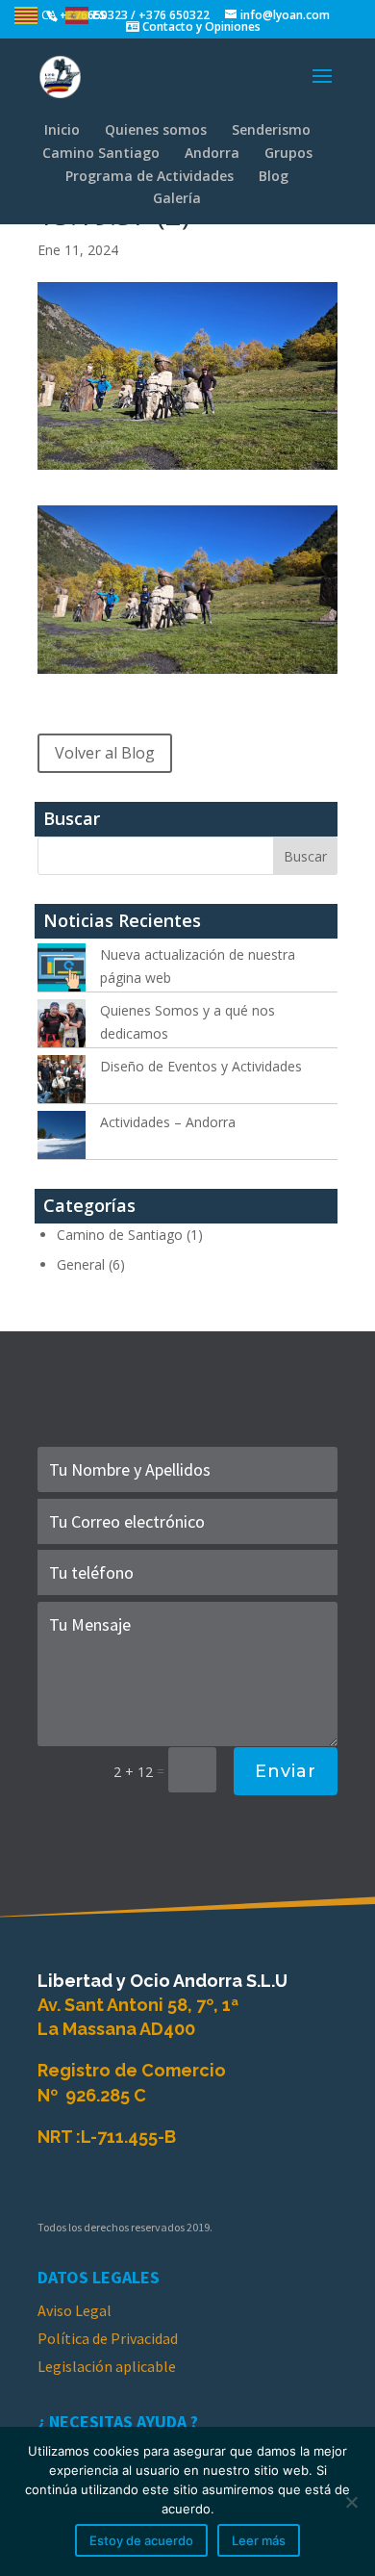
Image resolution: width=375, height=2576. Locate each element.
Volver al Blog (105, 753)
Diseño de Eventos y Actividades (201, 1066)
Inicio (62, 129)
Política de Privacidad (108, 2338)
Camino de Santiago (120, 1235)
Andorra (212, 153)
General (81, 1264)
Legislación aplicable (107, 2366)
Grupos (288, 153)
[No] (351, 2502)
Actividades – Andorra (168, 1122)
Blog (274, 176)
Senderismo (271, 129)
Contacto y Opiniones (200, 26)
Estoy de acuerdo (141, 2540)
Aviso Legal (75, 2310)
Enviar (286, 1771)
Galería (177, 198)
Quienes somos (156, 129)
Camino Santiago (101, 153)
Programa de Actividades (150, 176)
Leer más (259, 2540)
